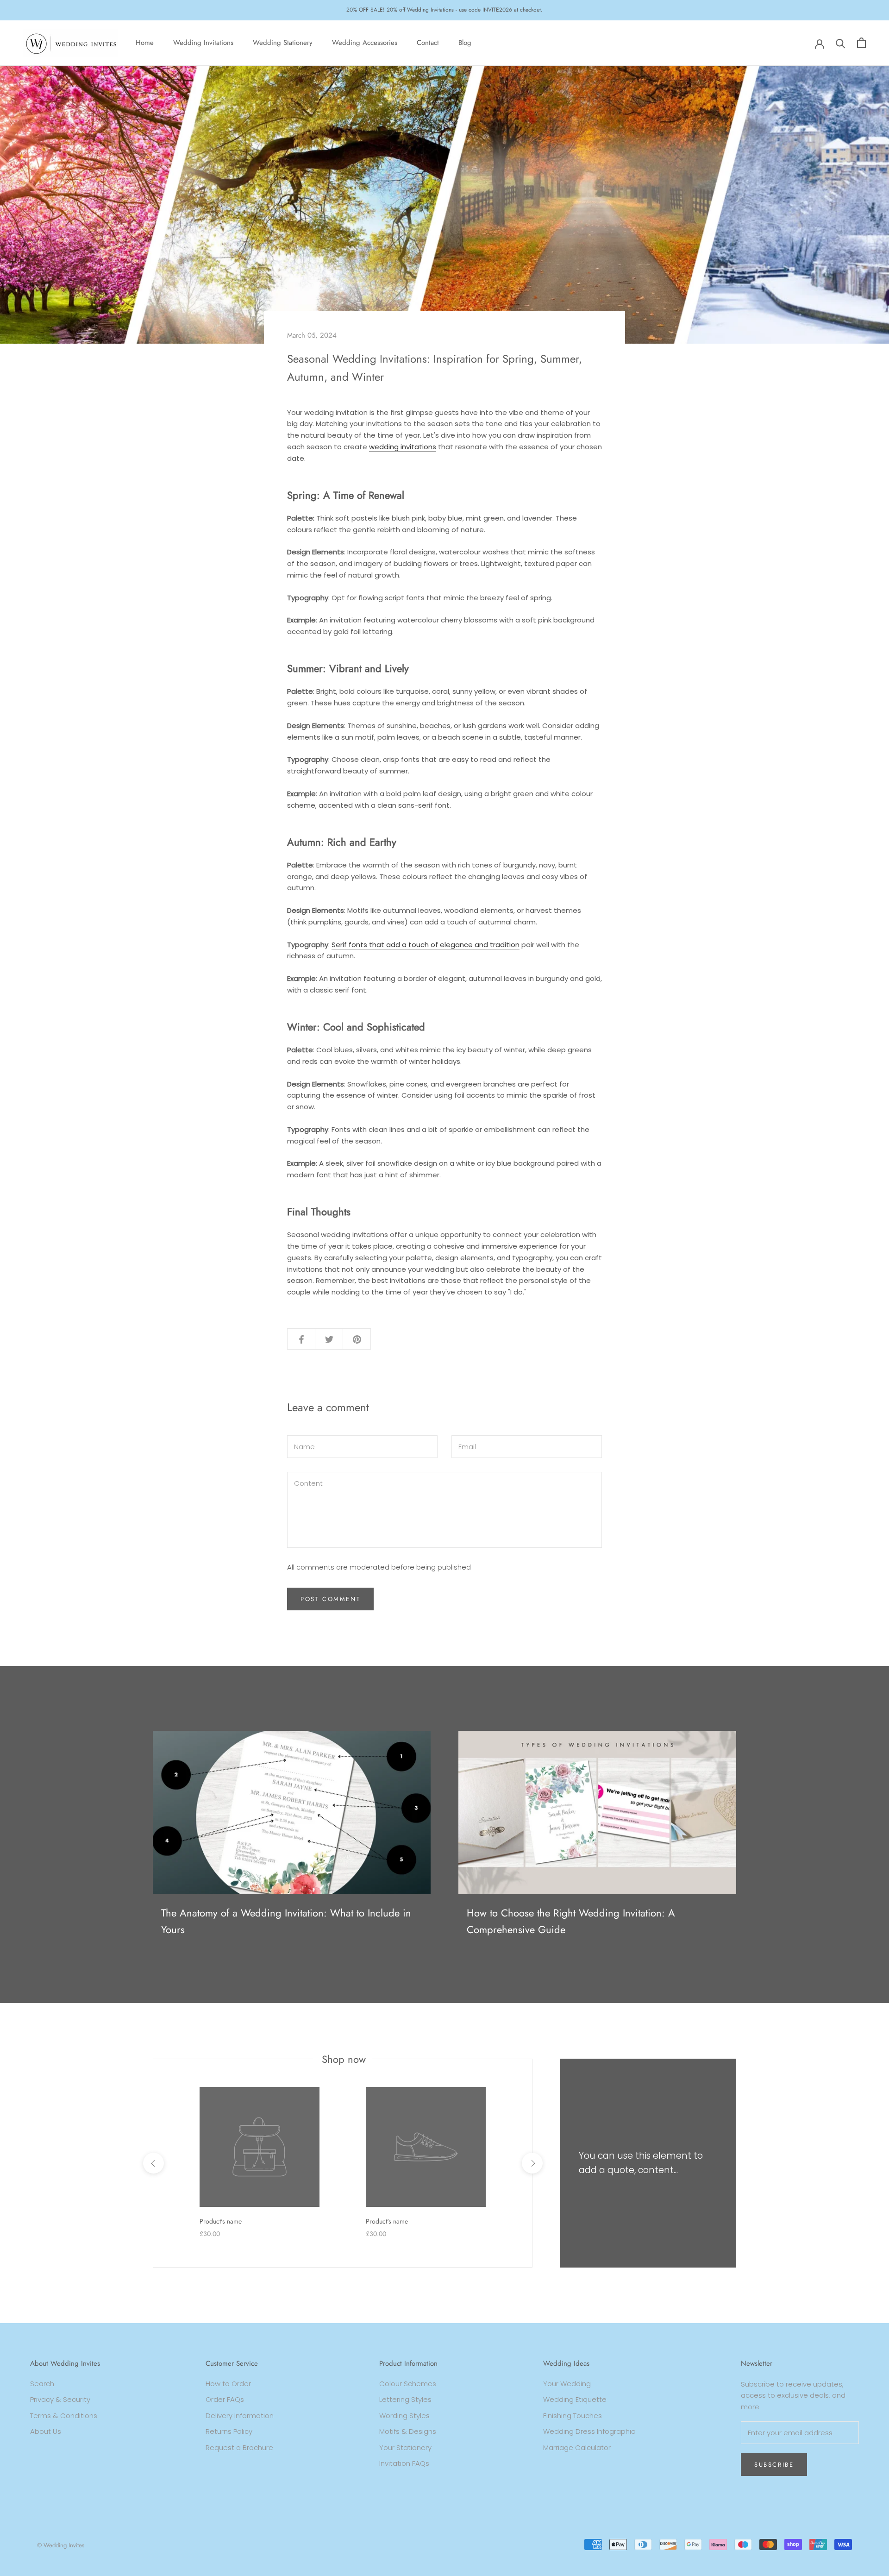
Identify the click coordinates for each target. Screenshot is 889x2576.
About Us (46, 2431)
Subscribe (774, 2465)
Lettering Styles (405, 2399)
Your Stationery (405, 2447)
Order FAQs (225, 2399)
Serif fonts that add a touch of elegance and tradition (426, 945)
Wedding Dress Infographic (589, 2431)
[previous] (153, 2163)
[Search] (841, 43)
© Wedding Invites (61, 2545)
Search (42, 2384)
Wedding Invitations (203, 43)
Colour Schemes (408, 2384)
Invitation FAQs (404, 2463)
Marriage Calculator (577, 2447)
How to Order (228, 2384)
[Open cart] (861, 43)
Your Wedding (567, 2384)
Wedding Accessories (365, 43)
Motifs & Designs (408, 2431)
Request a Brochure (239, 2447)
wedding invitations (403, 447)
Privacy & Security (60, 2399)
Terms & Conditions (64, 2416)
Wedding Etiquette (575, 2399)
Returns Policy (229, 2431)
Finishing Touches (573, 2416)
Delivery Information (240, 2416)
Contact (428, 43)
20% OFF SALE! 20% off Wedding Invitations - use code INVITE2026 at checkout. (444, 10)
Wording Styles (404, 2416)
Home (145, 43)
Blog (465, 43)
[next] (532, 2163)
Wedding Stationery (283, 43)
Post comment (330, 1599)
